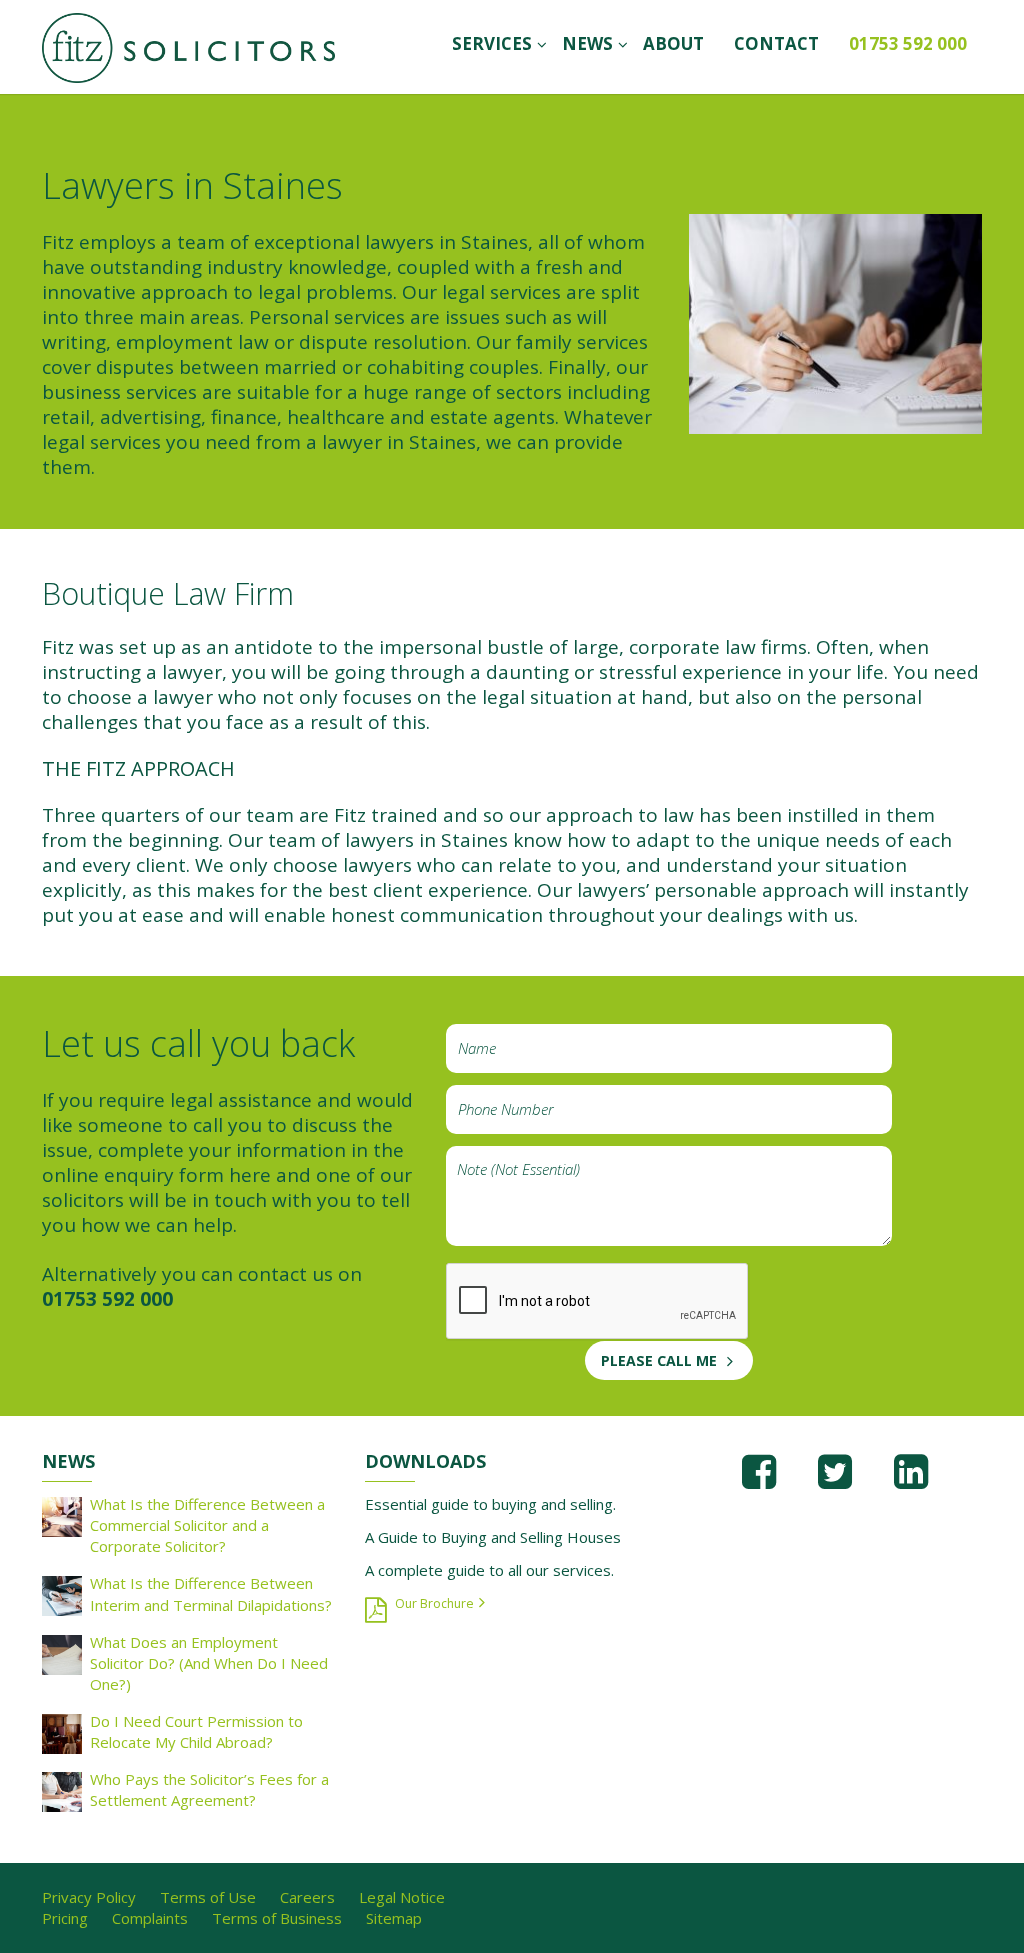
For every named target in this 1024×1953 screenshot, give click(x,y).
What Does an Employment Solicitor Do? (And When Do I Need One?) (209, 1663)
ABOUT (673, 43)
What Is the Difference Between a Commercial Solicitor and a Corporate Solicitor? (207, 1525)
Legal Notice (402, 1897)
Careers (307, 1897)
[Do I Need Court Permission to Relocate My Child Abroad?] (62, 1732)
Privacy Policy (89, 1897)
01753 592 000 (908, 43)
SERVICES (492, 43)
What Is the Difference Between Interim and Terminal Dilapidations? (211, 1593)
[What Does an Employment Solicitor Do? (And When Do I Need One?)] (62, 1653)
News (587, 43)
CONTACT (776, 43)
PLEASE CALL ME (659, 1360)
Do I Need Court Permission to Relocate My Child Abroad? (196, 1731)
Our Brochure (434, 1603)
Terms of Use (208, 1897)
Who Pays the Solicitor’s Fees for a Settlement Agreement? (209, 1789)
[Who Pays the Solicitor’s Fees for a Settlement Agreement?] (62, 1790)
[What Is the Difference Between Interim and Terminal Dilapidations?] (62, 1595)
